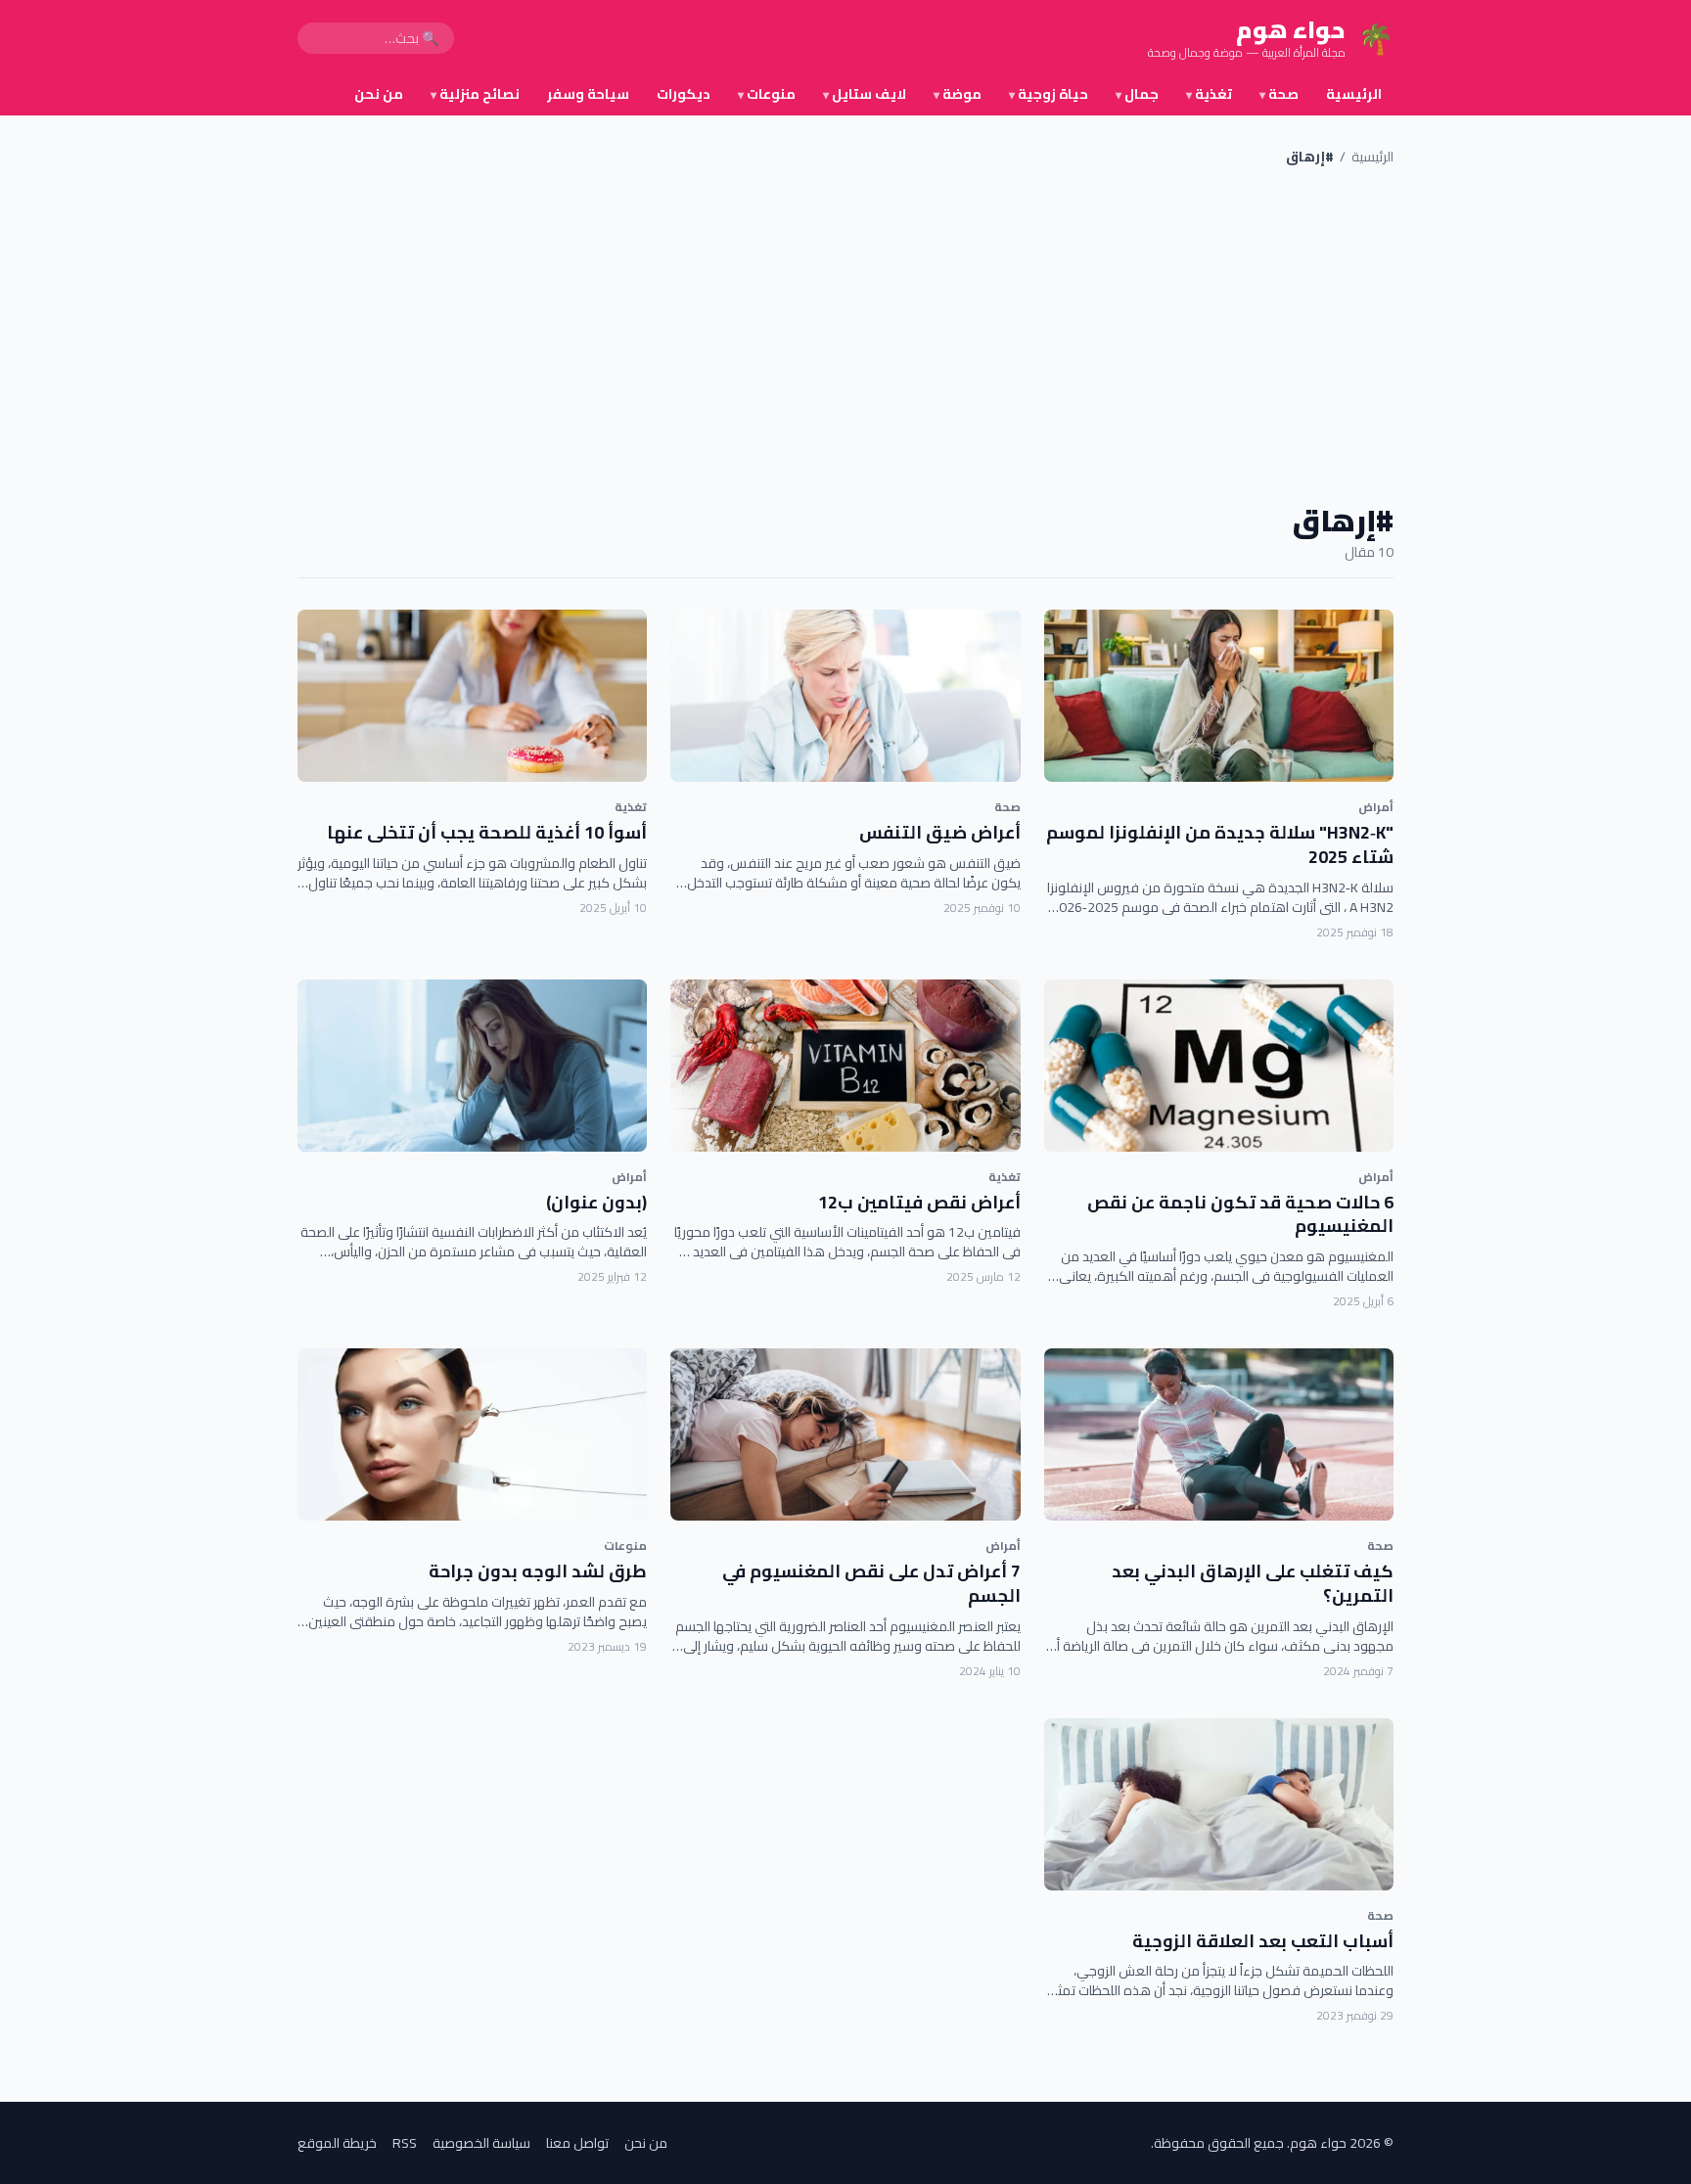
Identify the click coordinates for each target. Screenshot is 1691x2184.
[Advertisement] (845, 335)
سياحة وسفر (588, 94)
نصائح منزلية (475, 94)
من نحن (379, 94)
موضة (958, 94)
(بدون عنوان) (596, 1202)
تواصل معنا (577, 2143)
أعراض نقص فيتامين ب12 (919, 1202)
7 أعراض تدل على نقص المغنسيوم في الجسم (871, 1583)
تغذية (1209, 94)
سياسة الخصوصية (481, 2143)
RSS (405, 2143)
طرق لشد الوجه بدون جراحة (538, 1571)
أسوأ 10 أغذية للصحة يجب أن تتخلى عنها (487, 832)
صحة (1279, 94)
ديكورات (684, 94)
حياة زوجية (1049, 94)
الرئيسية (1354, 94)
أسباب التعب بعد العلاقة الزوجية (1263, 1941)
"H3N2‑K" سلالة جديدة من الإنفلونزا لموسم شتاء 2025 (1220, 844)
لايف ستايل (865, 94)
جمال (1137, 94)
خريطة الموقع (337, 2143)
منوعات (767, 94)
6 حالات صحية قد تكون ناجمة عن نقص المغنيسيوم (1240, 1214)
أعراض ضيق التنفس (940, 832)
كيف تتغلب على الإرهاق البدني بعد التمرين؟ (1253, 1583)
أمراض (1376, 807)
